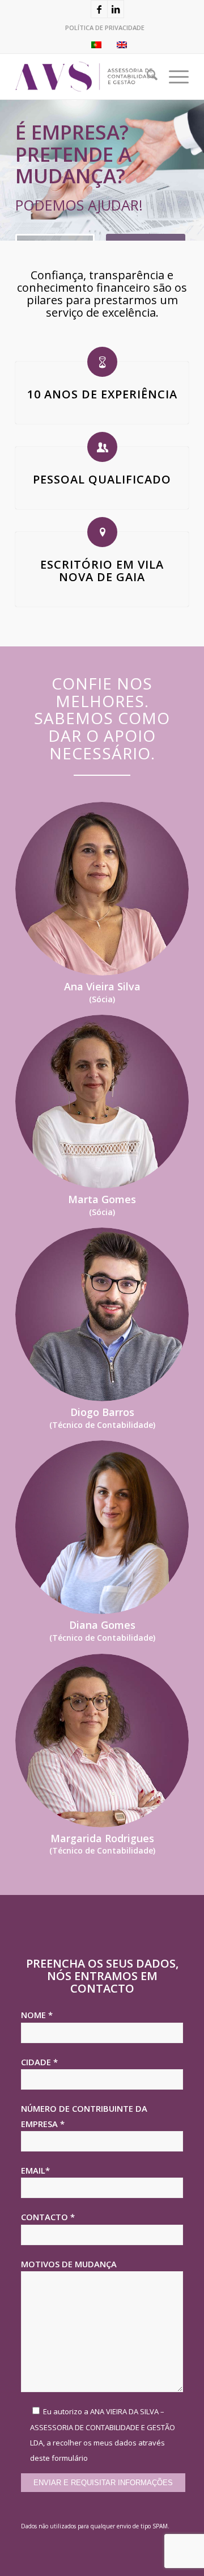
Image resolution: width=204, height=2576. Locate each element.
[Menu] (173, 77)
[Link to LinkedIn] (116, 9)
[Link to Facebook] (99, 9)
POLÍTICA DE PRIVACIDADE (105, 28)
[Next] (194, 170)
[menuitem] (105, 28)
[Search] (146, 77)
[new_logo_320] (85, 77)
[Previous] (10, 170)
